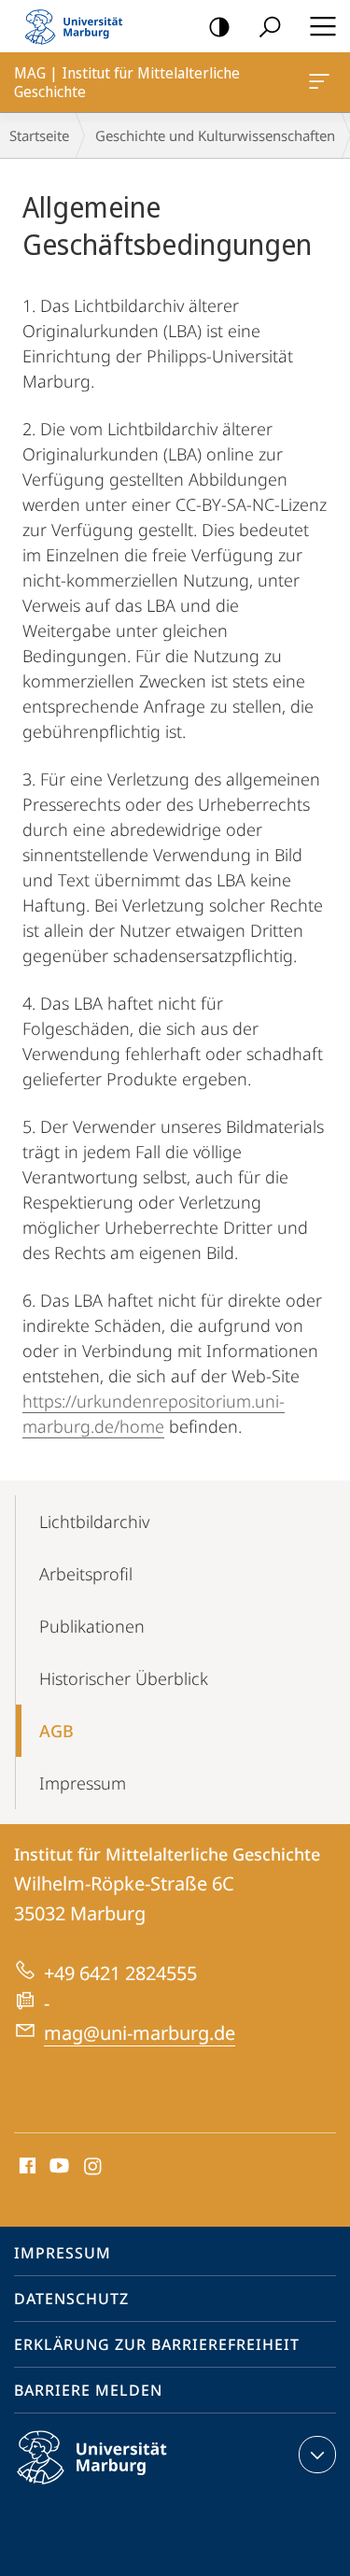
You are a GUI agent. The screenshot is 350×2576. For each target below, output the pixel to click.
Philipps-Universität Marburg (125, 2487)
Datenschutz (71, 2299)
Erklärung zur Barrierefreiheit (157, 2344)
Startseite (39, 135)
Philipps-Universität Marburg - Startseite (79, 26)
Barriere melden (88, 2390)
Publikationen (92, 1626)
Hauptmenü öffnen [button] (322, 26)
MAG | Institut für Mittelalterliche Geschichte (322, 82)
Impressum (83, 1783)
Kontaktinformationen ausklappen (317, 2455)
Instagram (94, 2167)
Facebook (26, 2167)
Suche (270, 26)
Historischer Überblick (124, 1678)
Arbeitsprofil (86, 1574)
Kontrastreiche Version (219, 26)
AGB (56, 1731)
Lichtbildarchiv (94, 1522)
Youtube (57, 2167)
